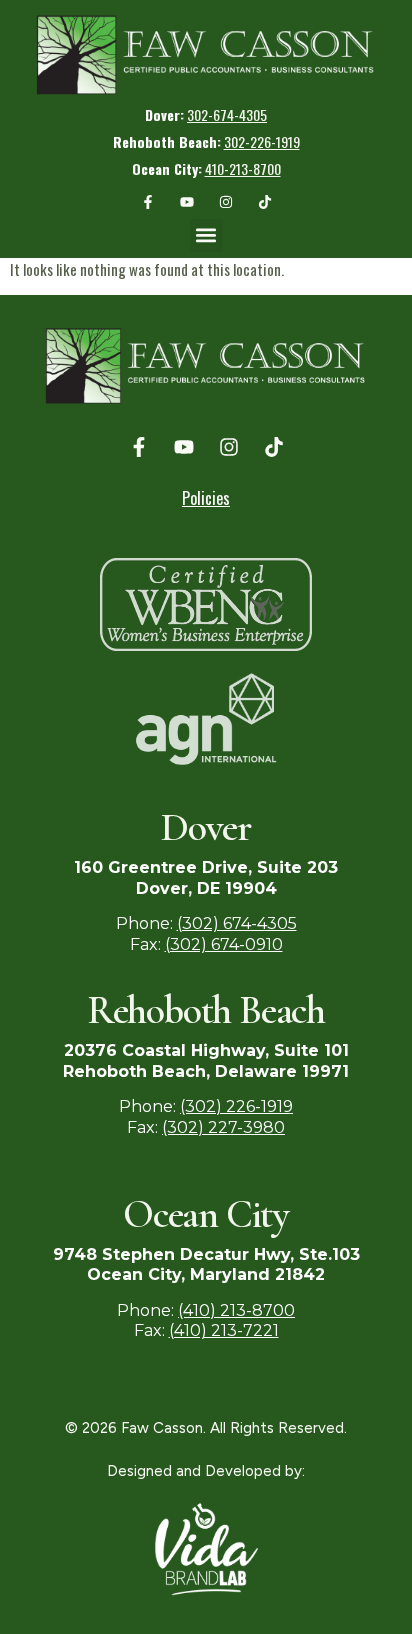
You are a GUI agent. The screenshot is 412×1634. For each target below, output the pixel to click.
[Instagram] (226, 202)
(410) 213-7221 (224, 1330)
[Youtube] (187, 202)
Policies (206, 498)
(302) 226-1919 (236, 1106)
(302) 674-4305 (237, 923)
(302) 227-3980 (223, 1127)
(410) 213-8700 (236, 1310)
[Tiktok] (265, 202)
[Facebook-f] (148, 202)
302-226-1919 (262, 141)
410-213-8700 (243, 168)
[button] (55, 97)
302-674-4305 (227, 114)
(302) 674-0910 (224, 944)
